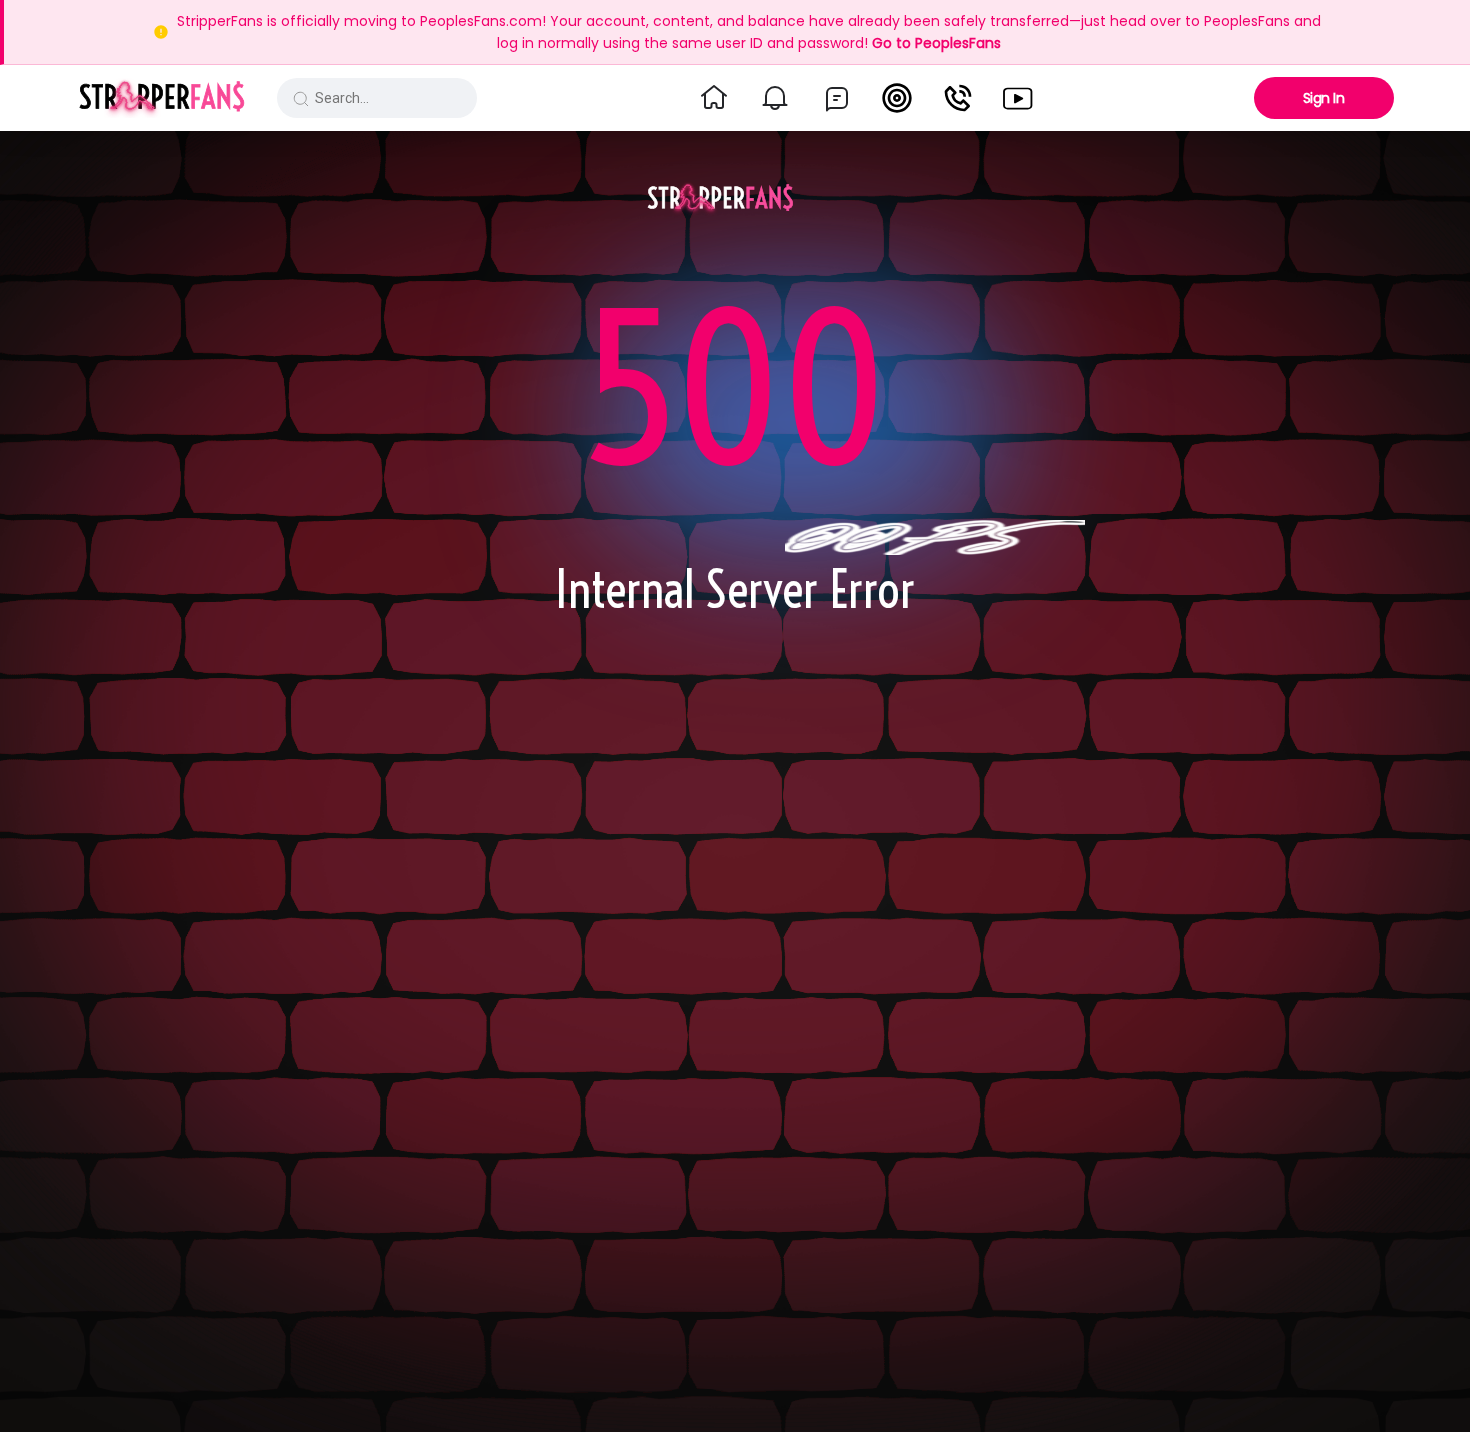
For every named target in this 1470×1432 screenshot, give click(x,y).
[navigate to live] (897, 98)
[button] (161, 98)
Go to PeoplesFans (936, 43)
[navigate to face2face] (958, 98)
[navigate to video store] (1018, 98)
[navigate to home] (714, 98)
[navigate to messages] (837, 98)
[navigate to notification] (775, 98)
